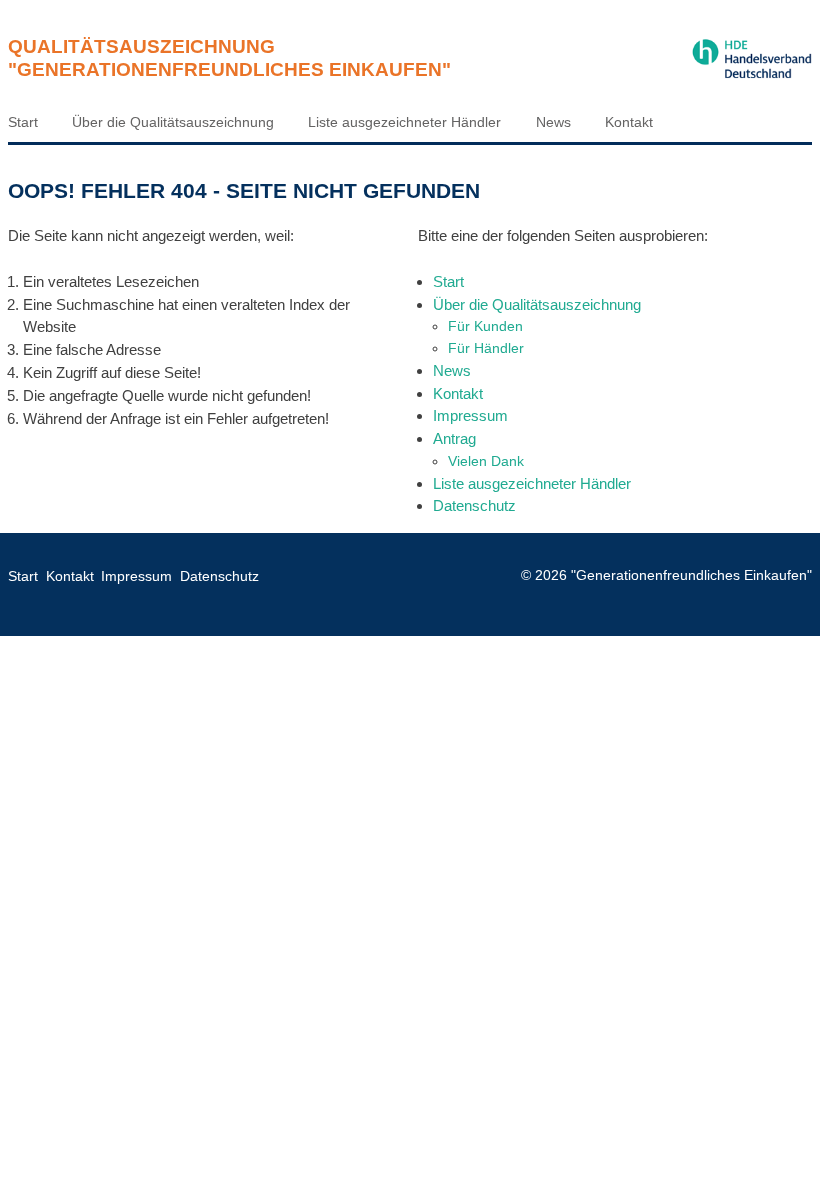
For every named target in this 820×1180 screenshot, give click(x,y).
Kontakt (629, 122)
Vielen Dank (486, 461)
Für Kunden (485, 326)
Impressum (470, 415)
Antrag (454, 438)
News (553, 122)
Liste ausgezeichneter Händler (404, 122)
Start (23, 122)
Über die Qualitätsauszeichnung (173, 122)
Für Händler (486, 348)
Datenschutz (474, 505)
